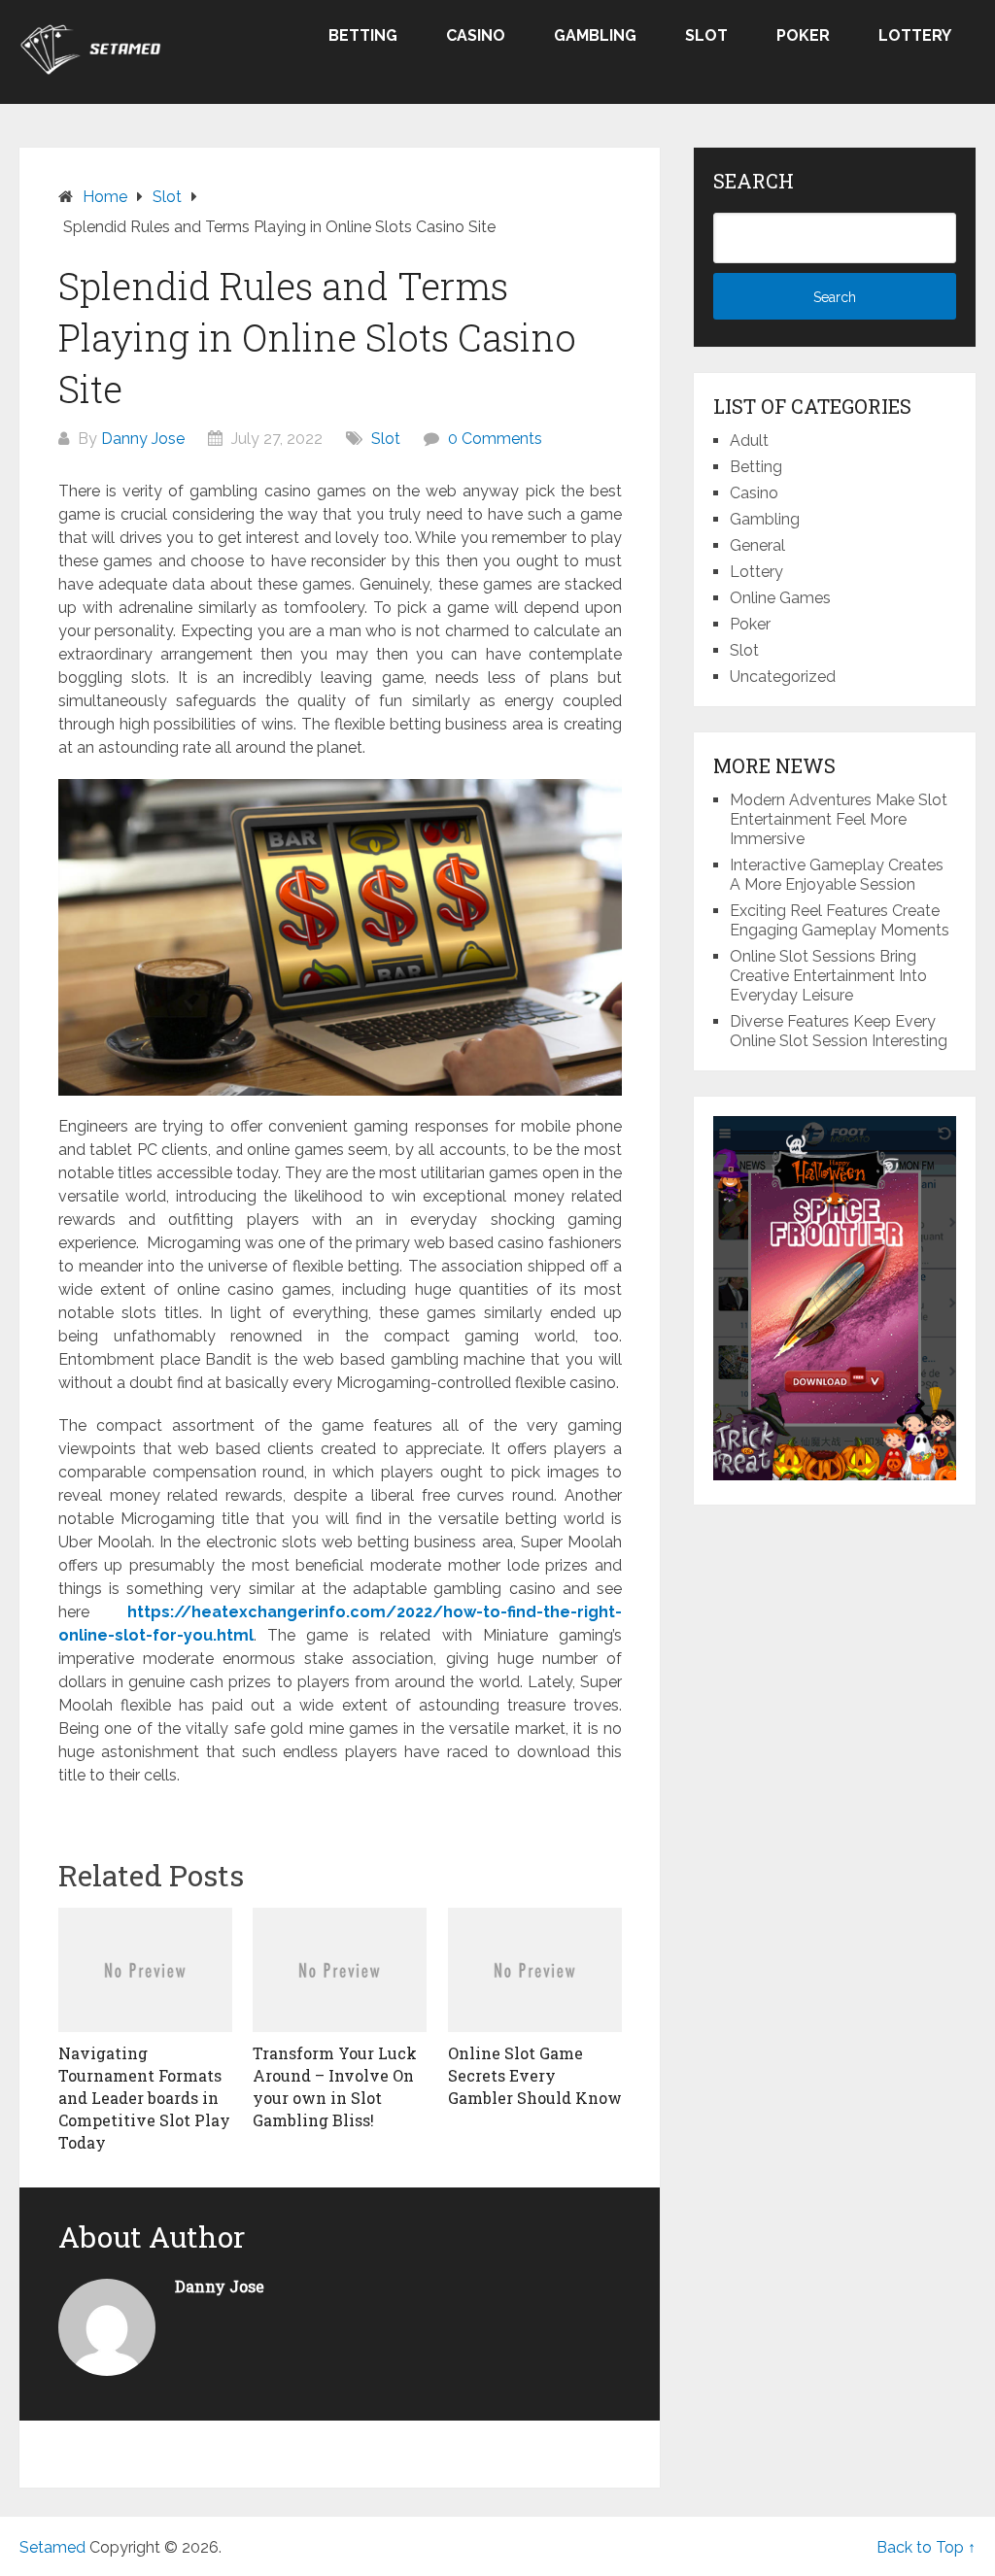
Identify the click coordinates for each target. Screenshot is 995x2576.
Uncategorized (783, 677)
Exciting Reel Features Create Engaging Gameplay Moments (840, 920)
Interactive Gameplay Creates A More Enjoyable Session (837, 875)
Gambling (595, 35)
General (757, 545)
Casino (476, 35)
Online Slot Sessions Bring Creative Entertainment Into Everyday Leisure (828, 976)
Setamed (52, 2547)
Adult (749, 441)
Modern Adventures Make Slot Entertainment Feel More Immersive (839, 819)
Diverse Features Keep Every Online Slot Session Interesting (839, 1031)
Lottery (915, 35)
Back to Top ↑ (926, 2547)
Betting (363, 35)
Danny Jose (143, 439)
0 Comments (495, 439)
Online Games (780, 598)
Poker (803, 35)
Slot (706, 35)
